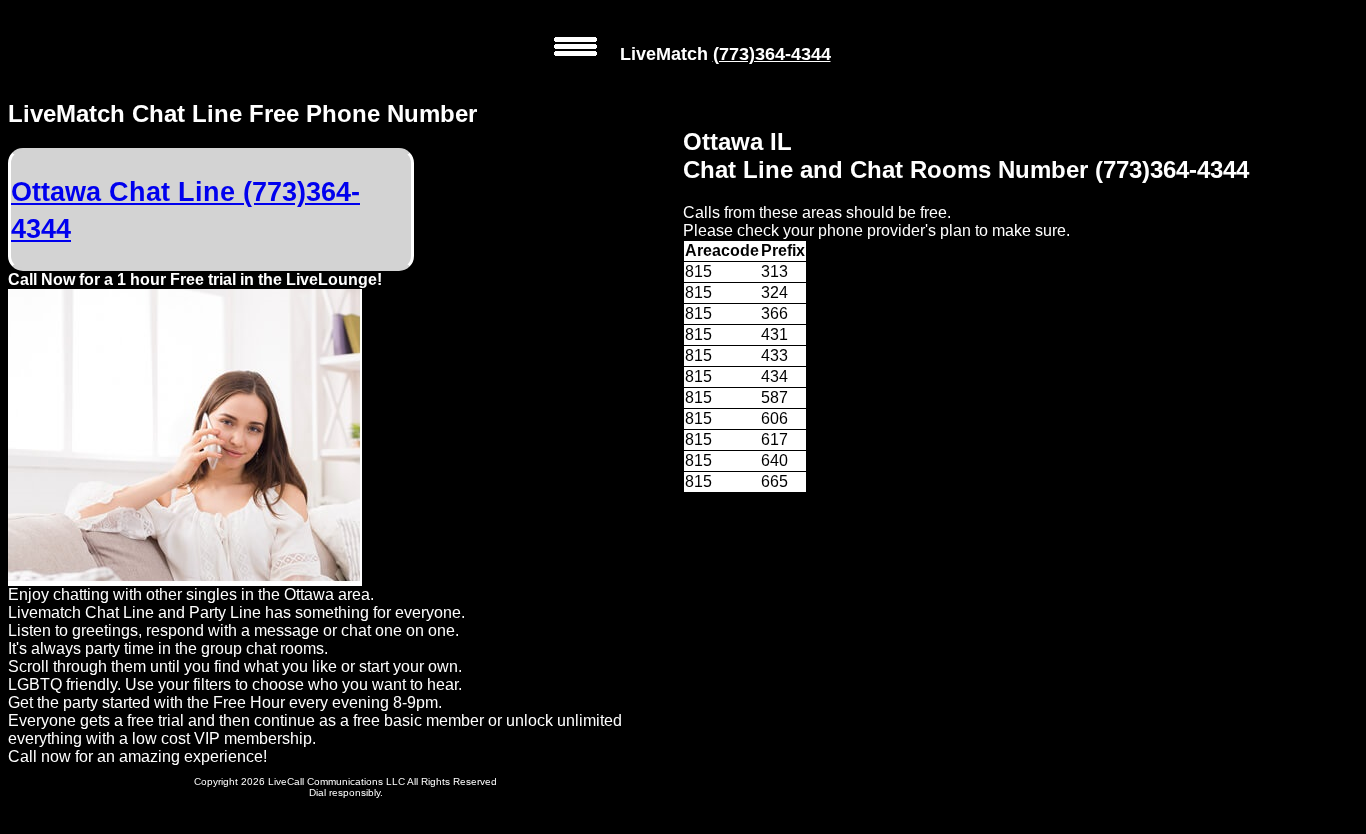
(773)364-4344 (772, 54)
